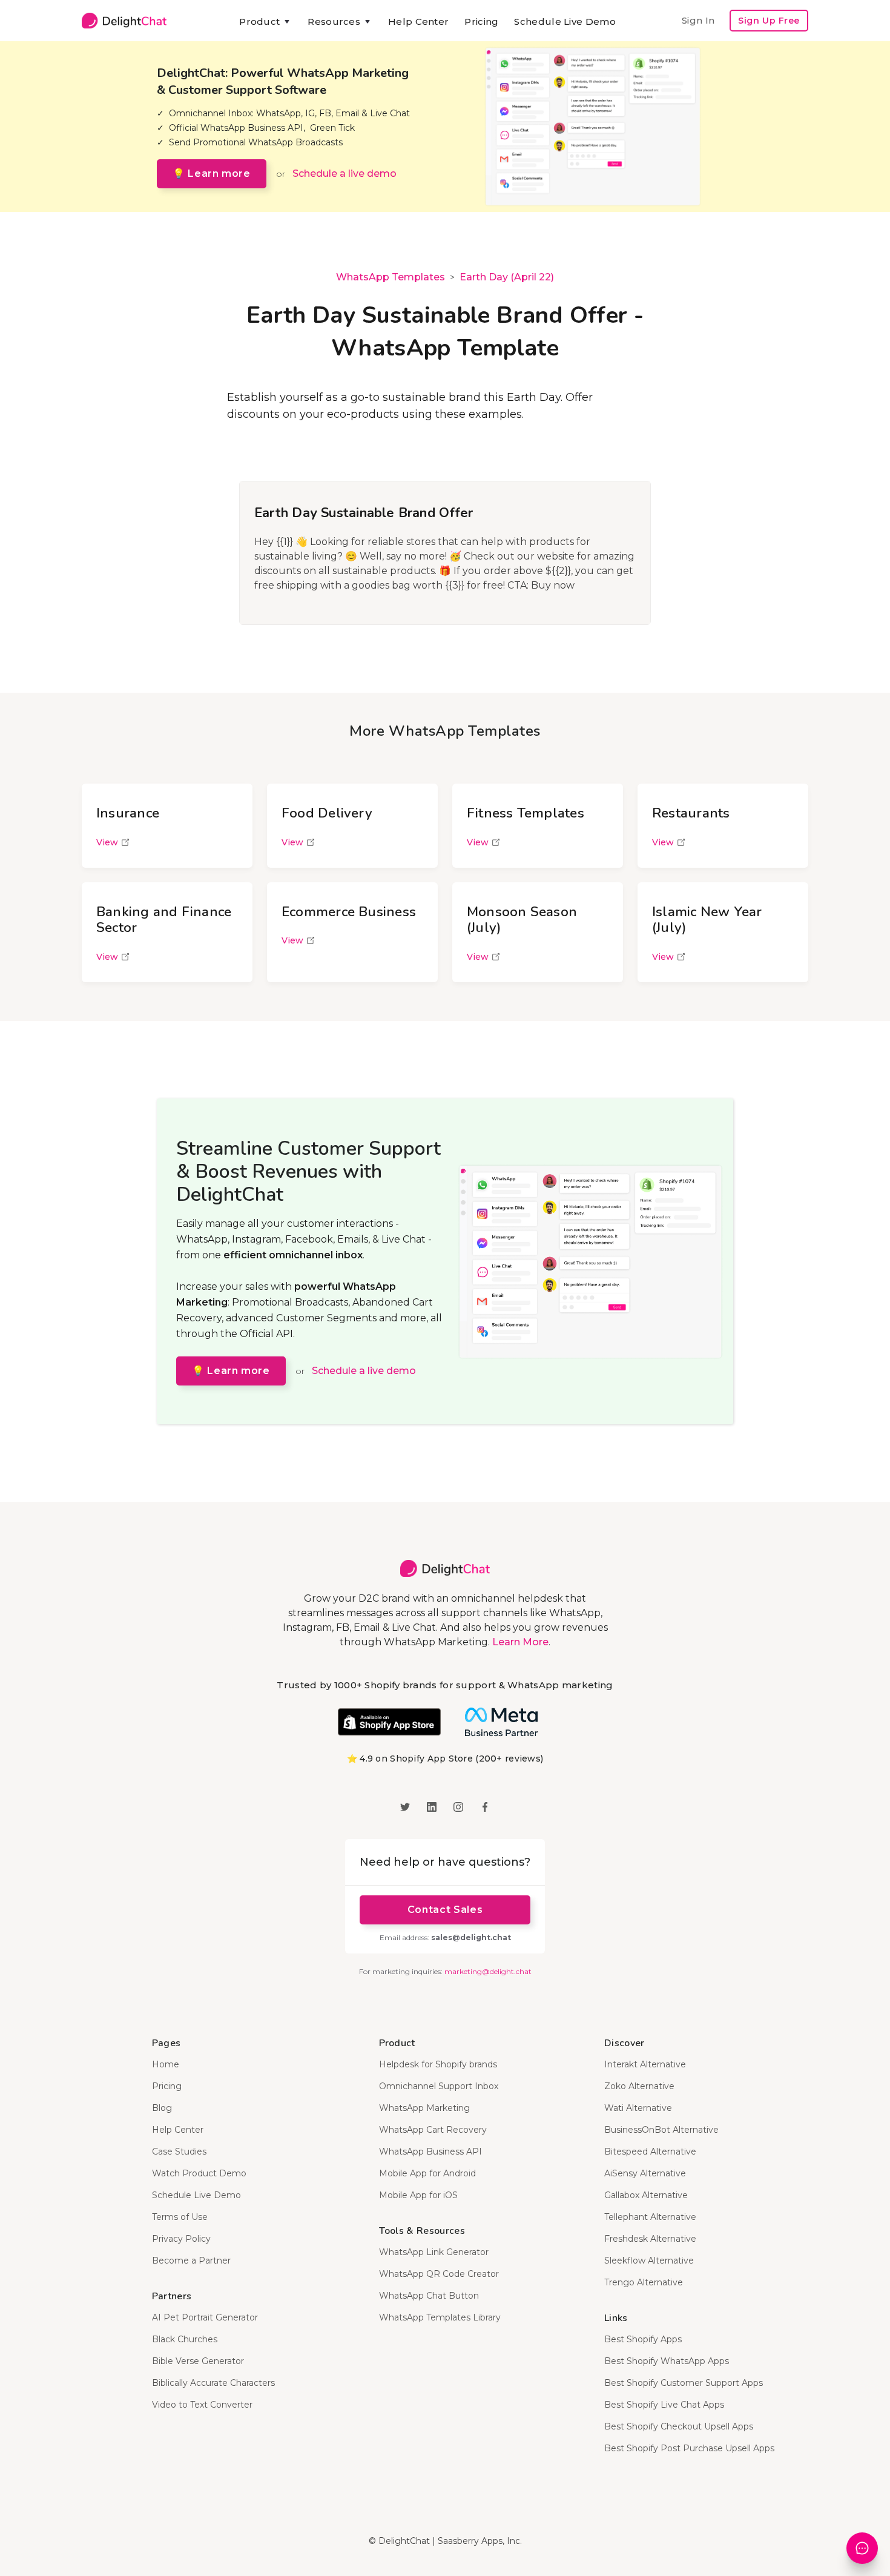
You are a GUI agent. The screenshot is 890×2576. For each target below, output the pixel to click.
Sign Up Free (769, 21)
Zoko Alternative (639, 2086)
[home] (124, 21)
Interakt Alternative (645, 2064)
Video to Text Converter (202, 2405)
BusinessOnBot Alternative (661, 2130)
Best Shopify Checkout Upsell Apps (679, 2426)
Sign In (698, 20)
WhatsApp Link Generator (434, 2252)
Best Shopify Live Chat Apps (664, 2405)
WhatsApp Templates (391, 277)
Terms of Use (180, 2217)
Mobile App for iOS (418, 2195)
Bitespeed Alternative (650, 2152)
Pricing (481, 21)
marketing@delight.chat (488, 1971)
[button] (265, 22)
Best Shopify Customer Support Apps (684, 2383)
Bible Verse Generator (198, 2361)
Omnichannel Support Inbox (439, 2086)
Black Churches (185, 2339)
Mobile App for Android (427, 2173)
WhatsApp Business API (430, 2152)
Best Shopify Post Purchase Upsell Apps (689, 2448)
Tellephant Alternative (650, 2217)
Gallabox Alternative (646, 2195)
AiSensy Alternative (645, 2173)
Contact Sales (445, 1910)
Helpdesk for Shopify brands (438, 2064)
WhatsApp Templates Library (440, 2317)
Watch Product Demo (199, 2173)
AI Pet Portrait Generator (205, 2317)
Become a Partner (191, 2261)
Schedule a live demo (344, 173)
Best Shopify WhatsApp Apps (667, 2361)
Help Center (418, 21)
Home (166, 2064)
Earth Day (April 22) (507, 277)
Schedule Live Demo (565, 21)
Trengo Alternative (644, 2282)
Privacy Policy (181, 2239)
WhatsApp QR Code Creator (439, 2274)
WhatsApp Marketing (424, 2108)
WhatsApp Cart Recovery (433, 2130)
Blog (162, 2108)
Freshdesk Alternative (650, 2239)
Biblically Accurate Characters (213, 2383)
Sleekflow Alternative (649, 2261)
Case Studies (179, 2152)
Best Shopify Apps (643, 2339)
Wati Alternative (638, 2108)
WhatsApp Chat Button (429, 2296)
